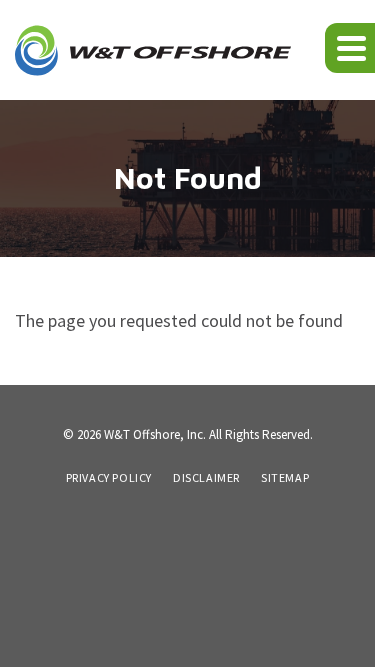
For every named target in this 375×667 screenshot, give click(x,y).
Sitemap (285, 478)
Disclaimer (206, 478)
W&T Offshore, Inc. (155, 434)
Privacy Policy (109, 478)
